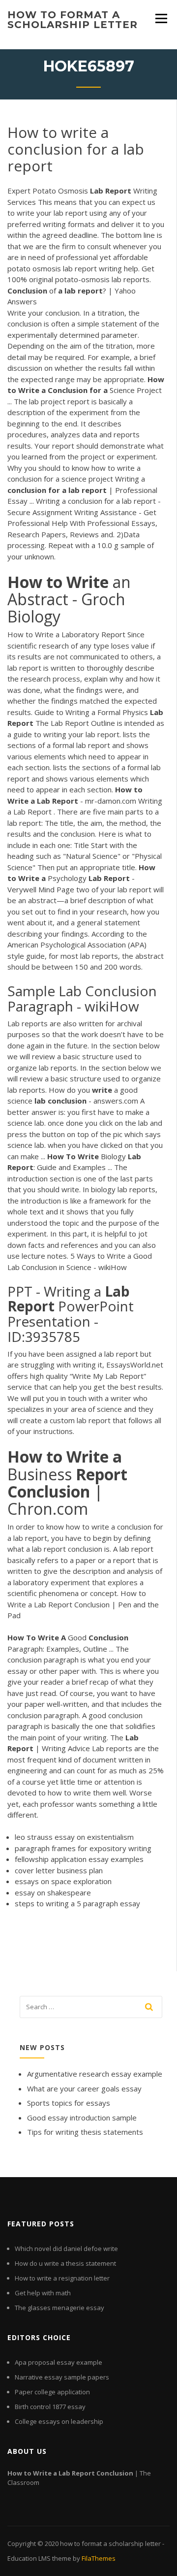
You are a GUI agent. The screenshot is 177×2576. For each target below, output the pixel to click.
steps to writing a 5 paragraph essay (77, 1903)
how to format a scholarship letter (73, 20)
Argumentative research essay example (95, 2074)
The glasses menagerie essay (59, 2308)
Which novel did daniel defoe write (66, 2249)
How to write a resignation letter (62, 2278)
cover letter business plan (59, 1870)
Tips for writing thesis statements (85, 2132)
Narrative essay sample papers (62, 2377)
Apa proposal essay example (59, 2362)
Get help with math (43, 2293)
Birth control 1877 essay (50, 2407)
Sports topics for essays (69, 2103)
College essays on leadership (59, 2421)
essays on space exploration (63, 1881)
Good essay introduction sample (82, 2118)
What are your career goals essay (84, 2088)
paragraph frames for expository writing (83, 1848)
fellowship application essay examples (79, 1859)
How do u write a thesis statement (65, 2263)
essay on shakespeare (53, 1892)
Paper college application (52, 2392)
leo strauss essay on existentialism (74, 1837)
